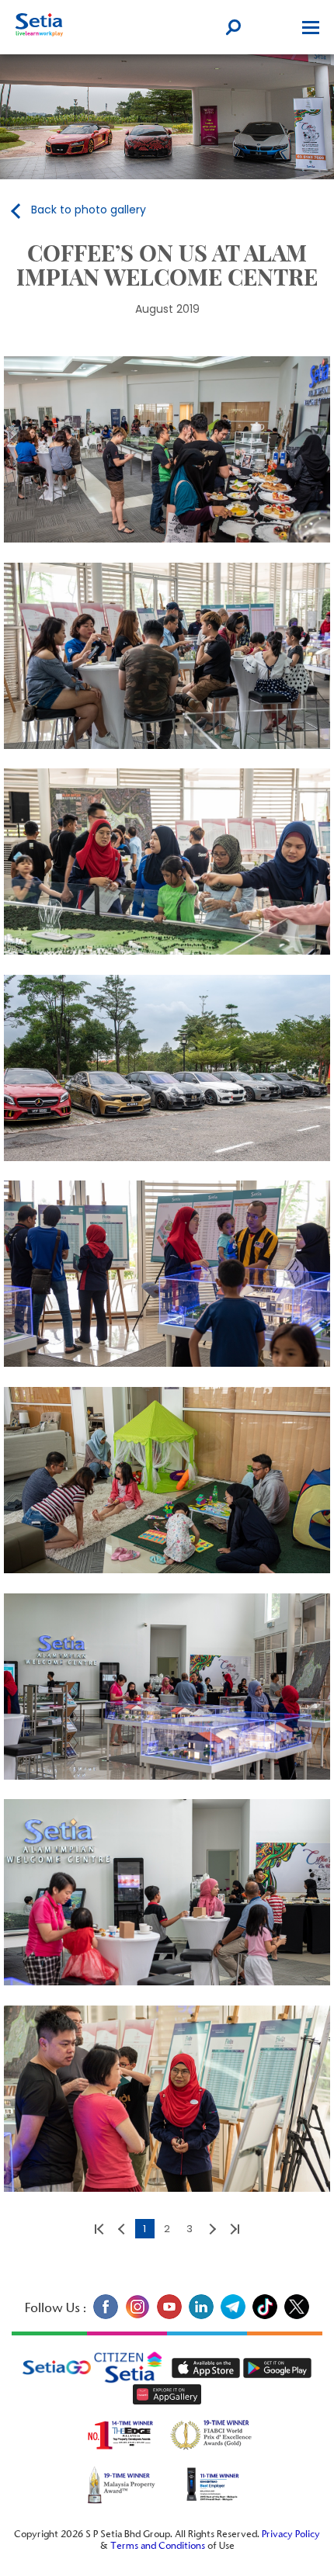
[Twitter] (295, 2316)
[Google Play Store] (277, 2368)
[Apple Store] (207, 2368)
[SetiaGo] (133, 2368)
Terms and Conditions (158, 2547)
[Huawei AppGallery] (167, 2394)
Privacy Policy (291, 2535)
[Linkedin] (201, 2316)
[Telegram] (233, 2316)
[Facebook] (105, 2316)
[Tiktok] (264, 2316)
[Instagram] (137, 2316)
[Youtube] (169, 2316)
